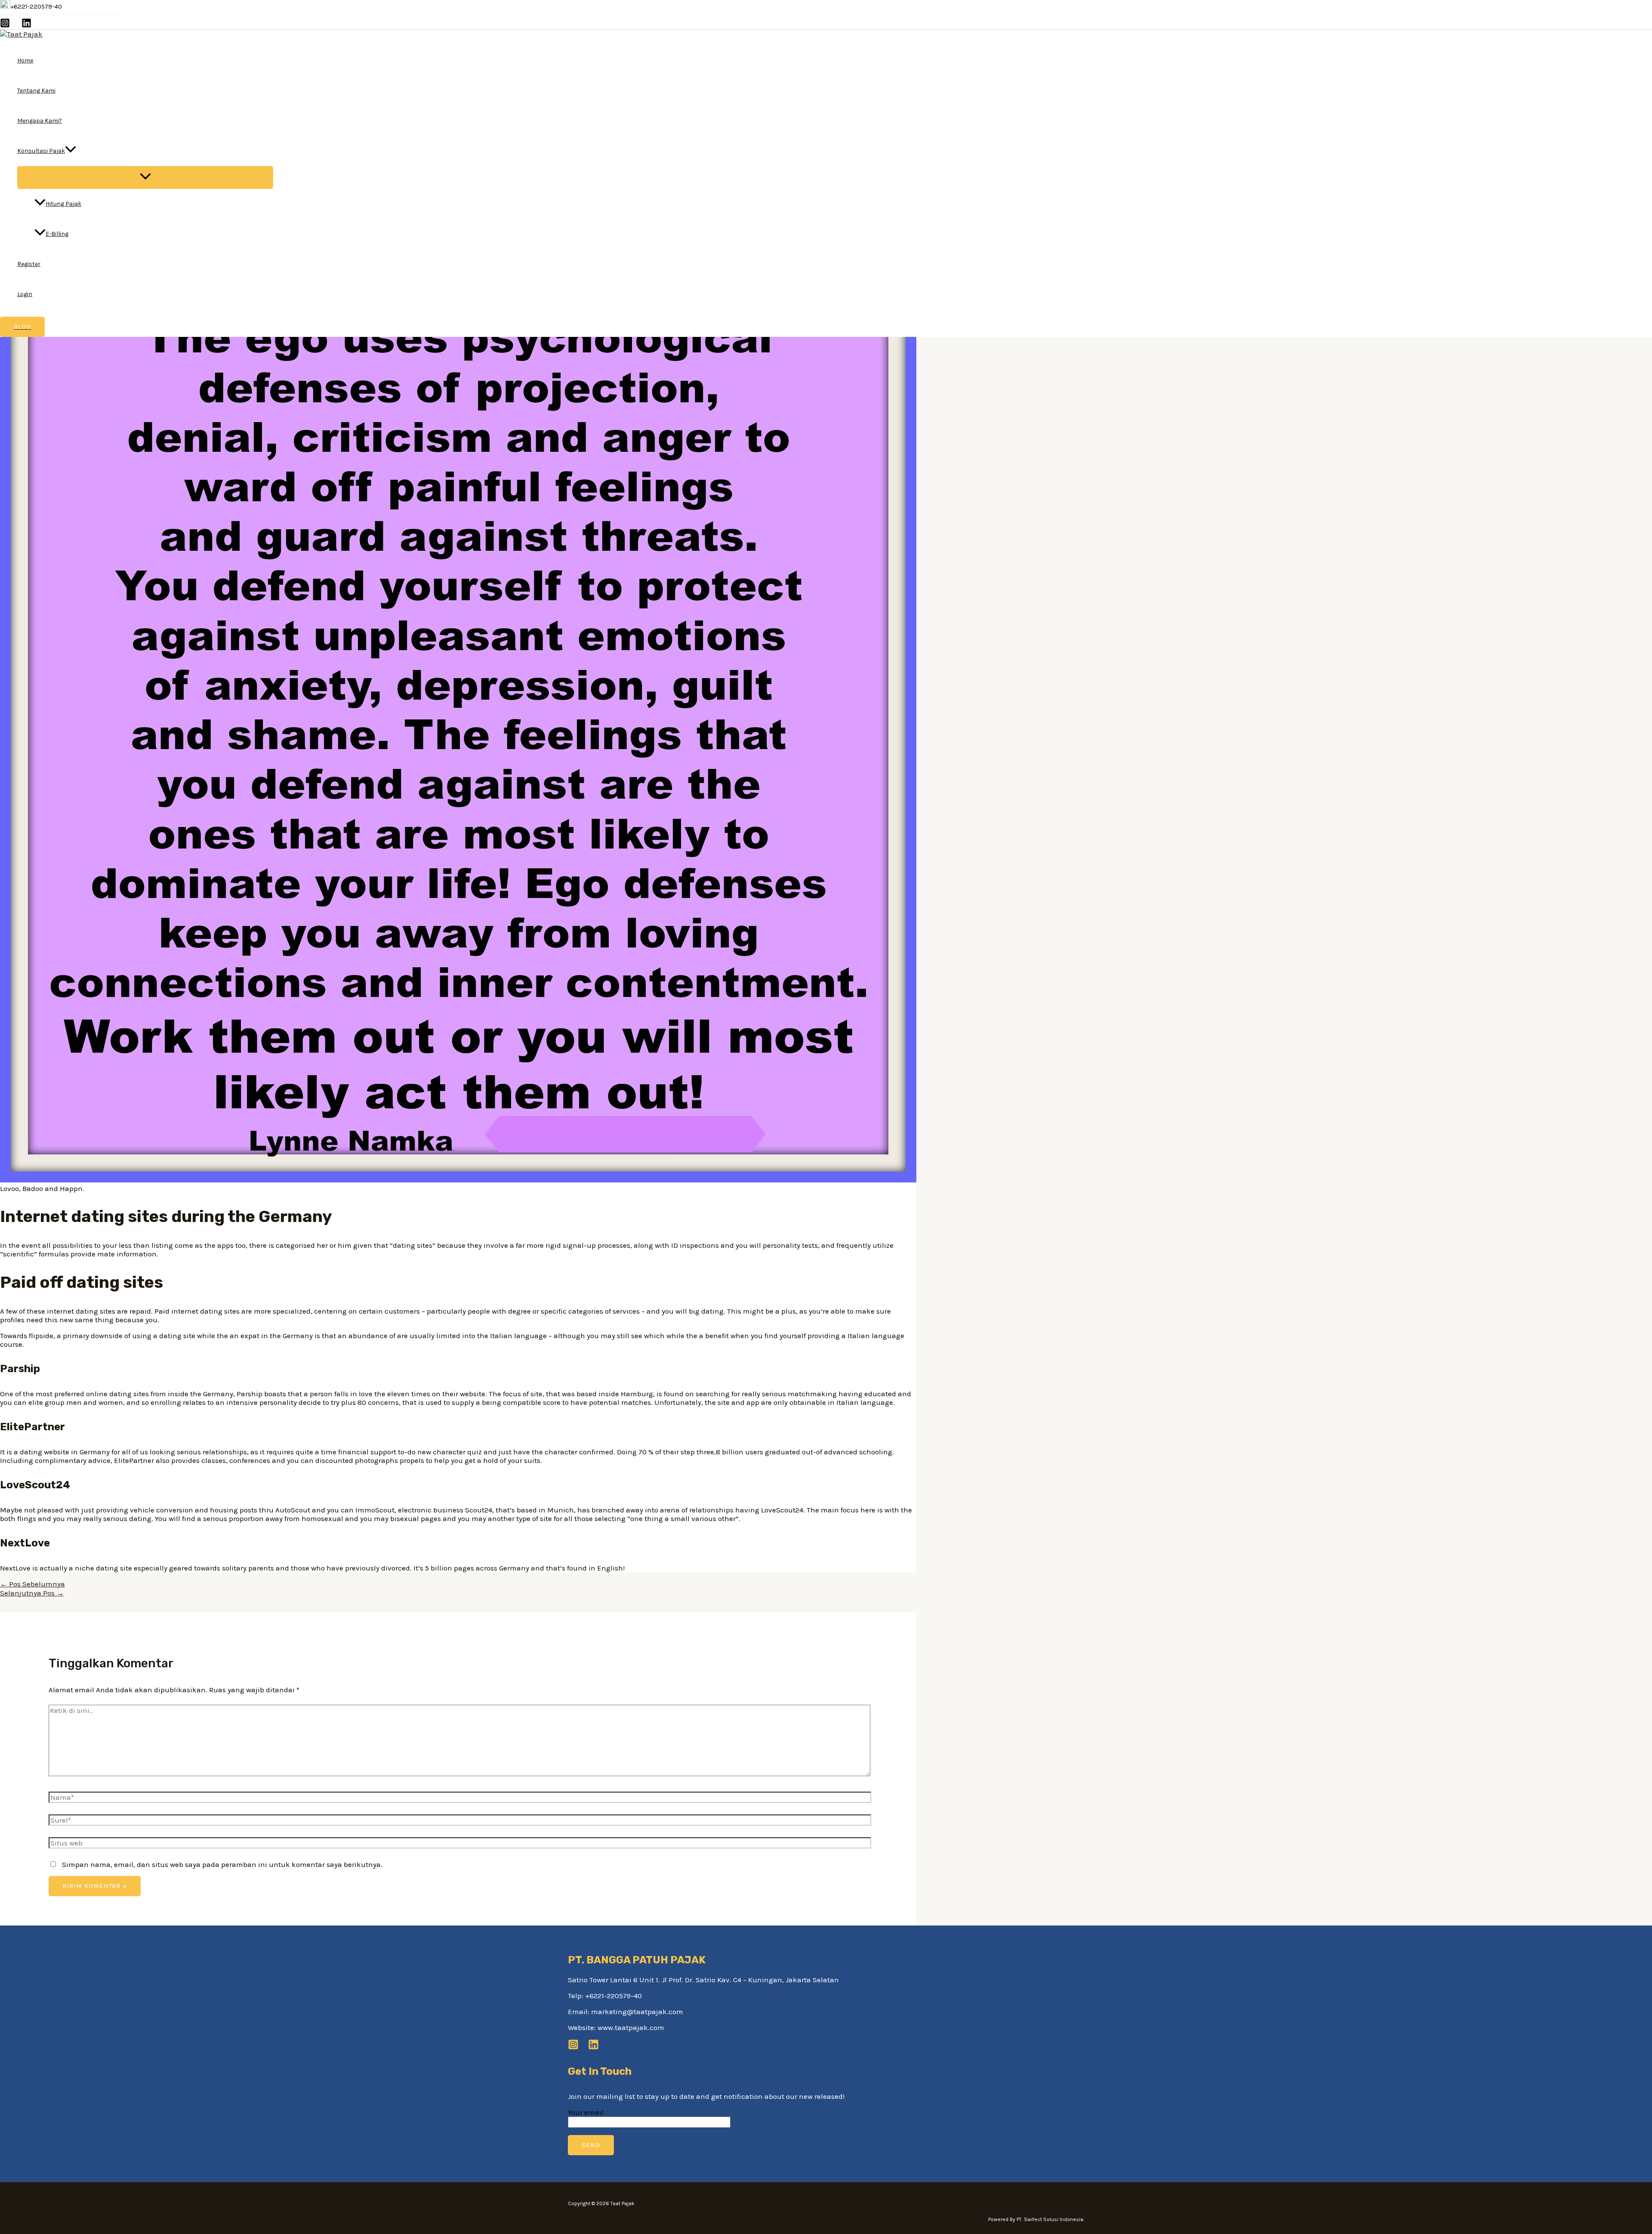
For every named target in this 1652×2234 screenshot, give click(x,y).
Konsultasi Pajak (41, 151)
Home (25, 60)
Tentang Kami (36, 91)
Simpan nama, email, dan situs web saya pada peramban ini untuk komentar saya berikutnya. (222, 1864)
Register (29, 264)
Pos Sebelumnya (32, 1584)
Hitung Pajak (63, 204)
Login (25, 294)
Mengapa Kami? (40, 121)
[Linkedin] (26, 25)
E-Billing (57, 234)
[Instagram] (5, 25)
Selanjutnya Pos (32, 1593)
